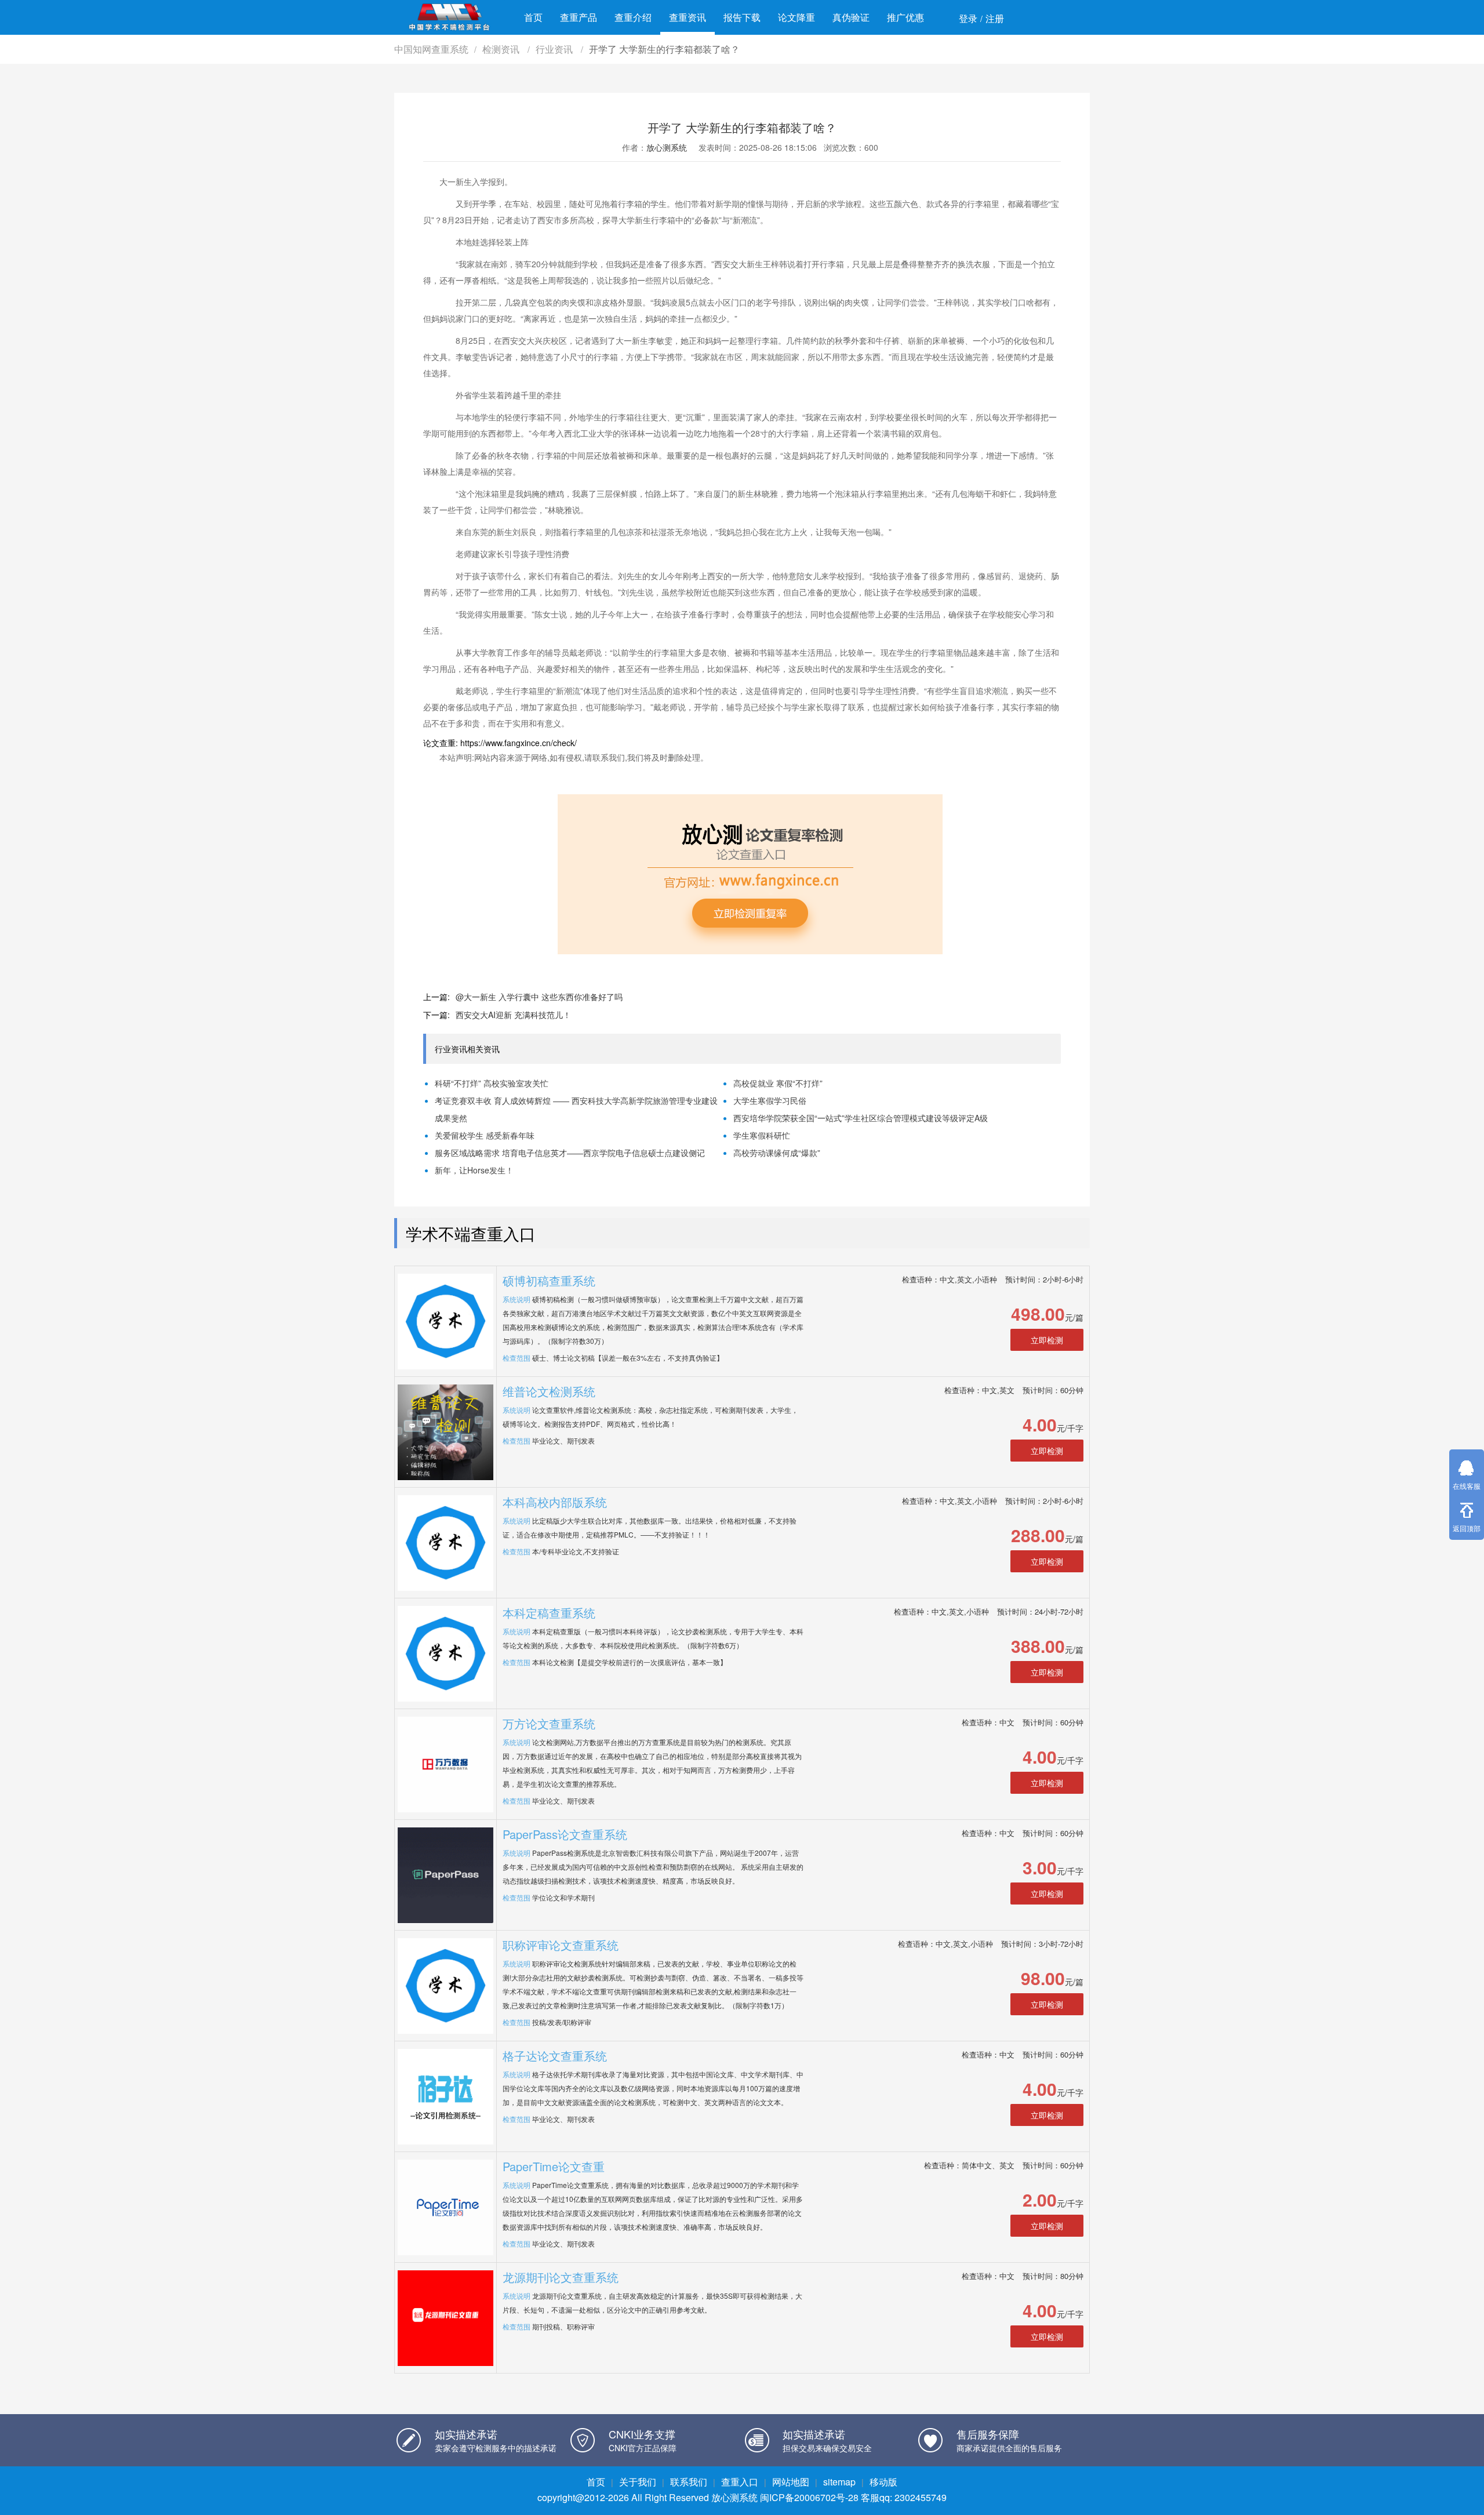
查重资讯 (688, 17)
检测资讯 (502, 49)
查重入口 (740, 2482)
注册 (995, 18)
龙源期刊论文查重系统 (561, 2277)
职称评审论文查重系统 (561, 1945)
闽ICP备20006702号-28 (809, 2497)
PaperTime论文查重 (554, 2166)
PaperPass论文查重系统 (565, 1834)
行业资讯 (555, 49)
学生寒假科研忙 (762, 1135)
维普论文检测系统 (549, 1391)
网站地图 (791, 2482)
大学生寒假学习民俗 (770, 1100)
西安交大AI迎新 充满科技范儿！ (513, 1015)
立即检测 (1047, 1340)
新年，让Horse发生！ (474, 1170)
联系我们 (689, 2482)
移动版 (883, 2482)
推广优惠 (905, 17)
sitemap (839, 2482)
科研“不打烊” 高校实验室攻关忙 (492, 1083)
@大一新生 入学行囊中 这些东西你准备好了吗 (539, 997)
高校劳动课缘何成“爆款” (777, 1153)
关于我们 (638, 2482)
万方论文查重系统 (549, 1723)
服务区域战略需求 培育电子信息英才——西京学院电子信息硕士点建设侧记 (570, 1153)
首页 (533, 17)
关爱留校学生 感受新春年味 (485, 1135)
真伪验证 (851, 17)
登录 (968, 18)
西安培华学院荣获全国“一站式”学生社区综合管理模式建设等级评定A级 (861, 1118)
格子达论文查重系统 (555, 2056)
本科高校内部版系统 (555, 1502)
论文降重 (796, 17)
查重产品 (579, 17)
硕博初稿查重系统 (549, 1280)
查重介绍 (633, 17)
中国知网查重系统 (431, 49)
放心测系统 (667, 147)
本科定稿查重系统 (549, 1613)
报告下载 (742, 17)
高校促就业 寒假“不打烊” (778, 1083)
